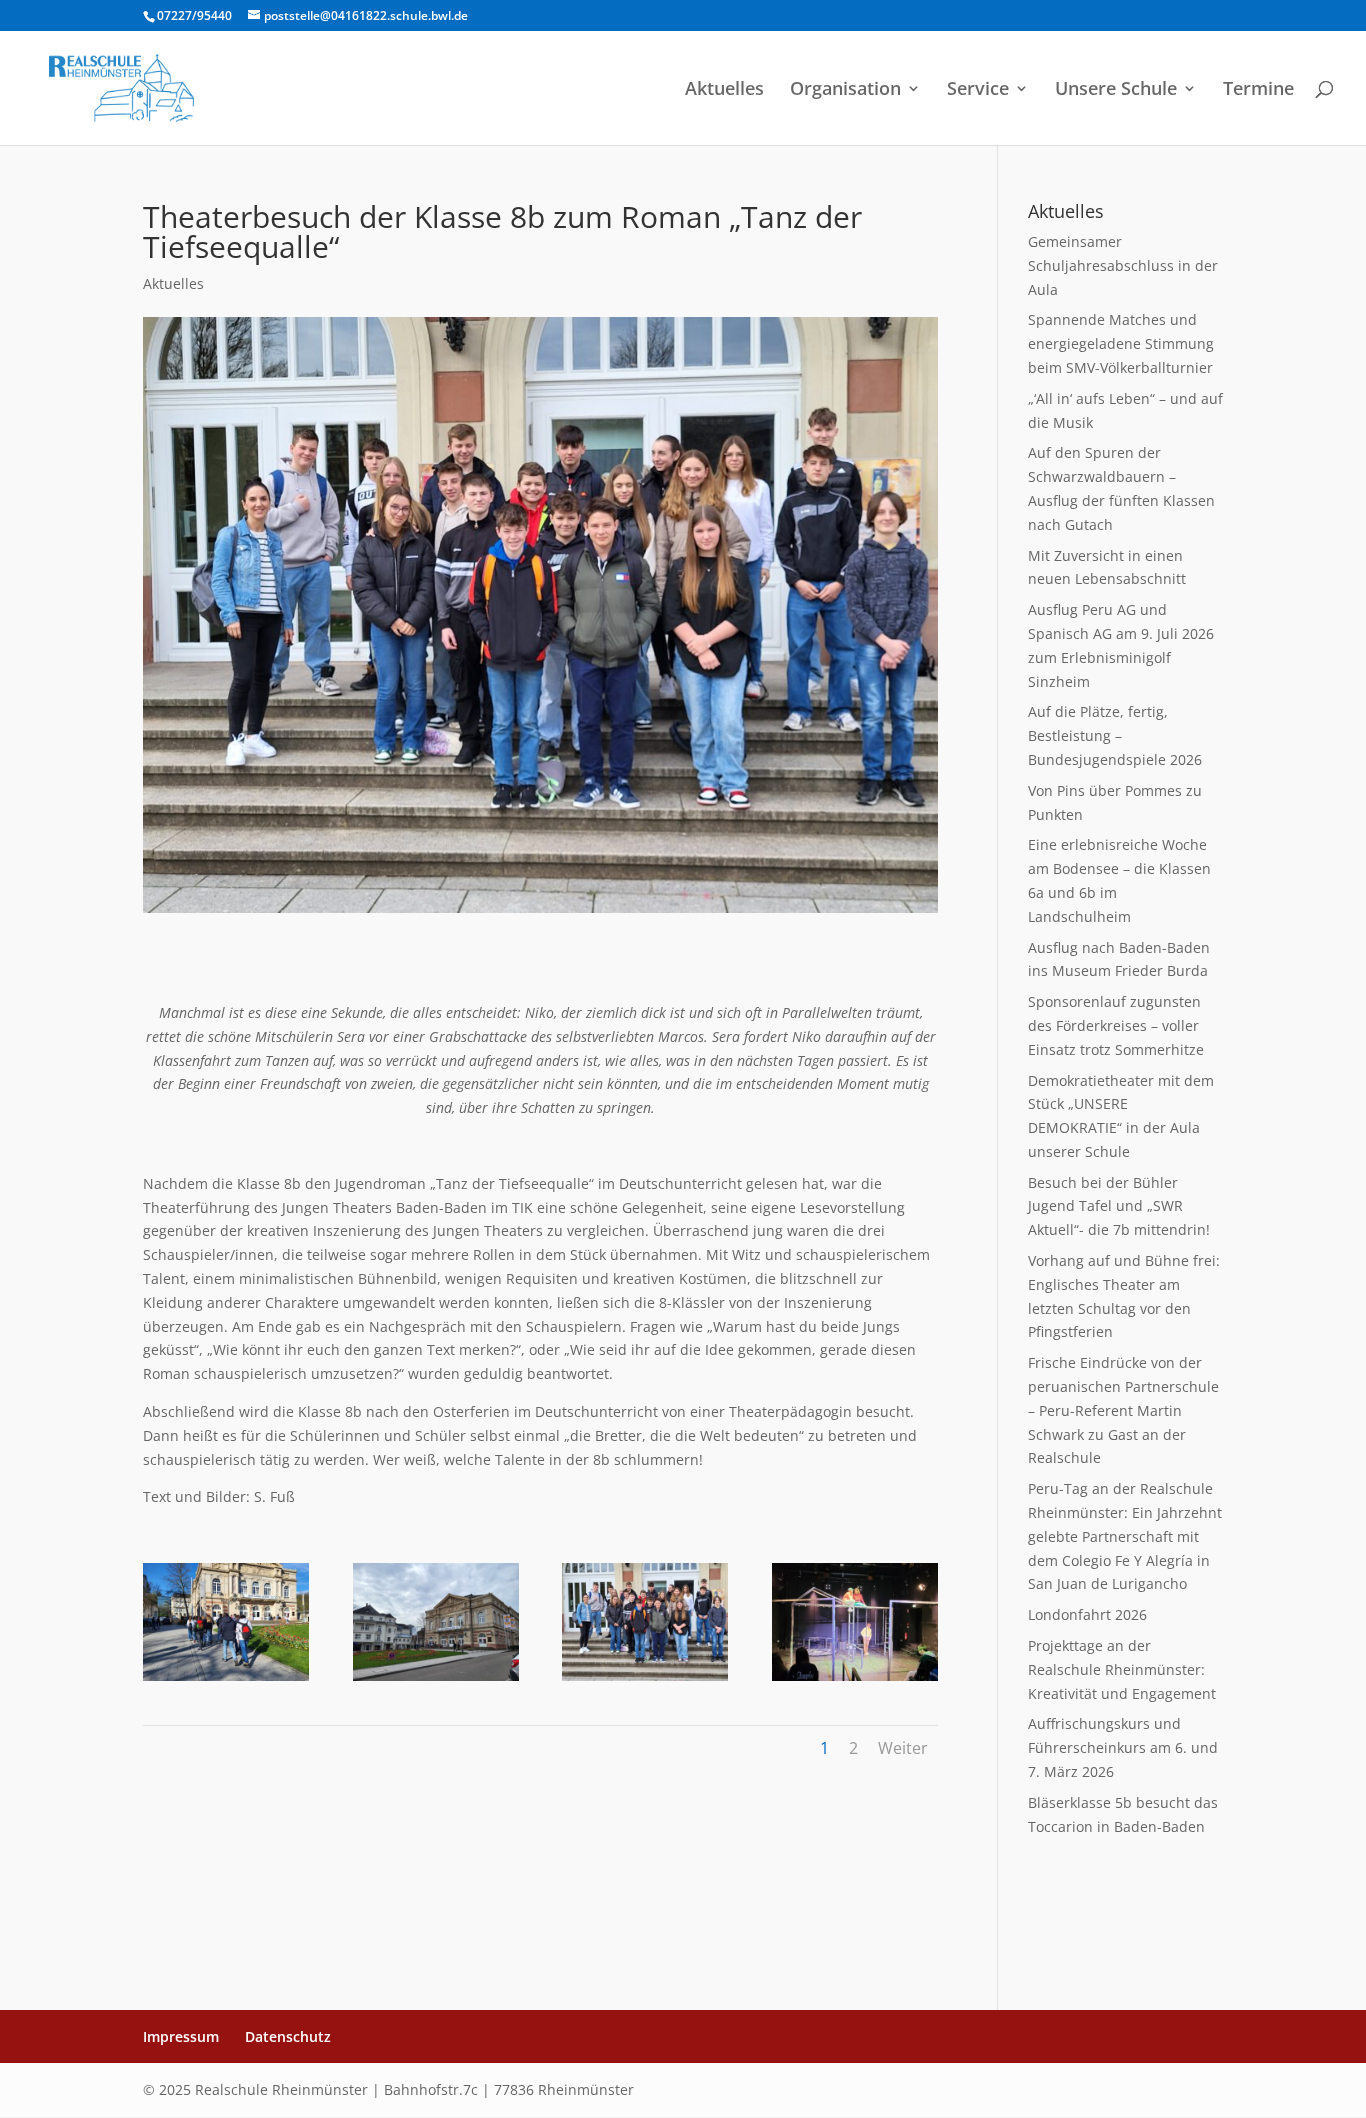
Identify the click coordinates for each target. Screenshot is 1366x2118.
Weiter (903, 1748)
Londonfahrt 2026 (1087, 1614)
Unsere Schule (1116, 90)
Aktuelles (724, 90)
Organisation (845, 90)
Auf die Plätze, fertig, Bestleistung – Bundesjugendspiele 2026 (1115, 735)
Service (978, 90)
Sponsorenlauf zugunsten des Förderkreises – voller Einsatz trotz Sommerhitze (1116, 1025)
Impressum (181, 2036)
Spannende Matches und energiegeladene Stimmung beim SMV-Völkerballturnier (1121, 343)
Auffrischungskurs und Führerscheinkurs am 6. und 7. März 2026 (1123, 1747)
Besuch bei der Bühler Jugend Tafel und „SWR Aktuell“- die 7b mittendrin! (1119, 1206)
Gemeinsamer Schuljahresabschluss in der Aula (1123, 265)
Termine (1258, 90)
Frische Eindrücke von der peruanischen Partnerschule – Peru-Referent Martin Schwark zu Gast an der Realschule (1123, 1410)
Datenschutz (288, 2036)
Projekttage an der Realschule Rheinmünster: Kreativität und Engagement (1122, 1669)
